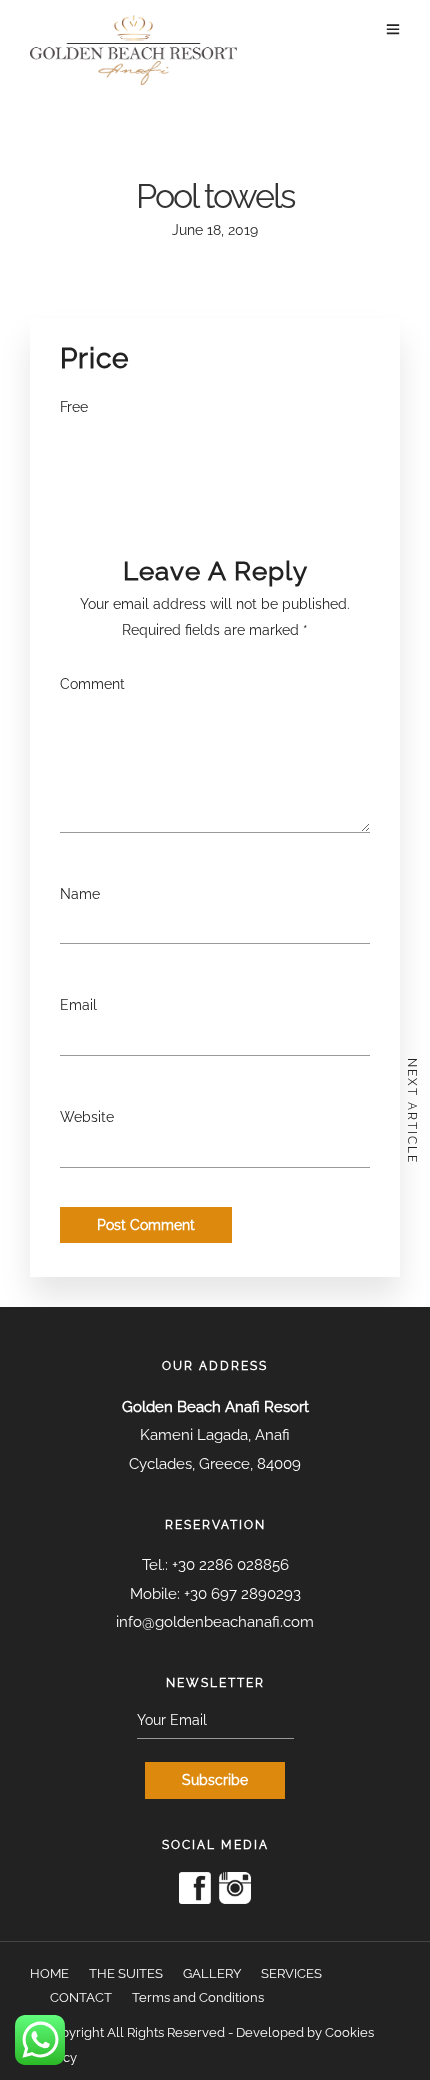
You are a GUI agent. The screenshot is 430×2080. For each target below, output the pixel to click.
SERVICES (291, 1973)
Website (87, 1117)
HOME (49, 1973)
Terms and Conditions (198, 1997)
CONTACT (81, 1997)
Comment (92, 684)
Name (80, 894)
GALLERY (212, 1973)
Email (78, 1005)
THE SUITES (126, 1973)
